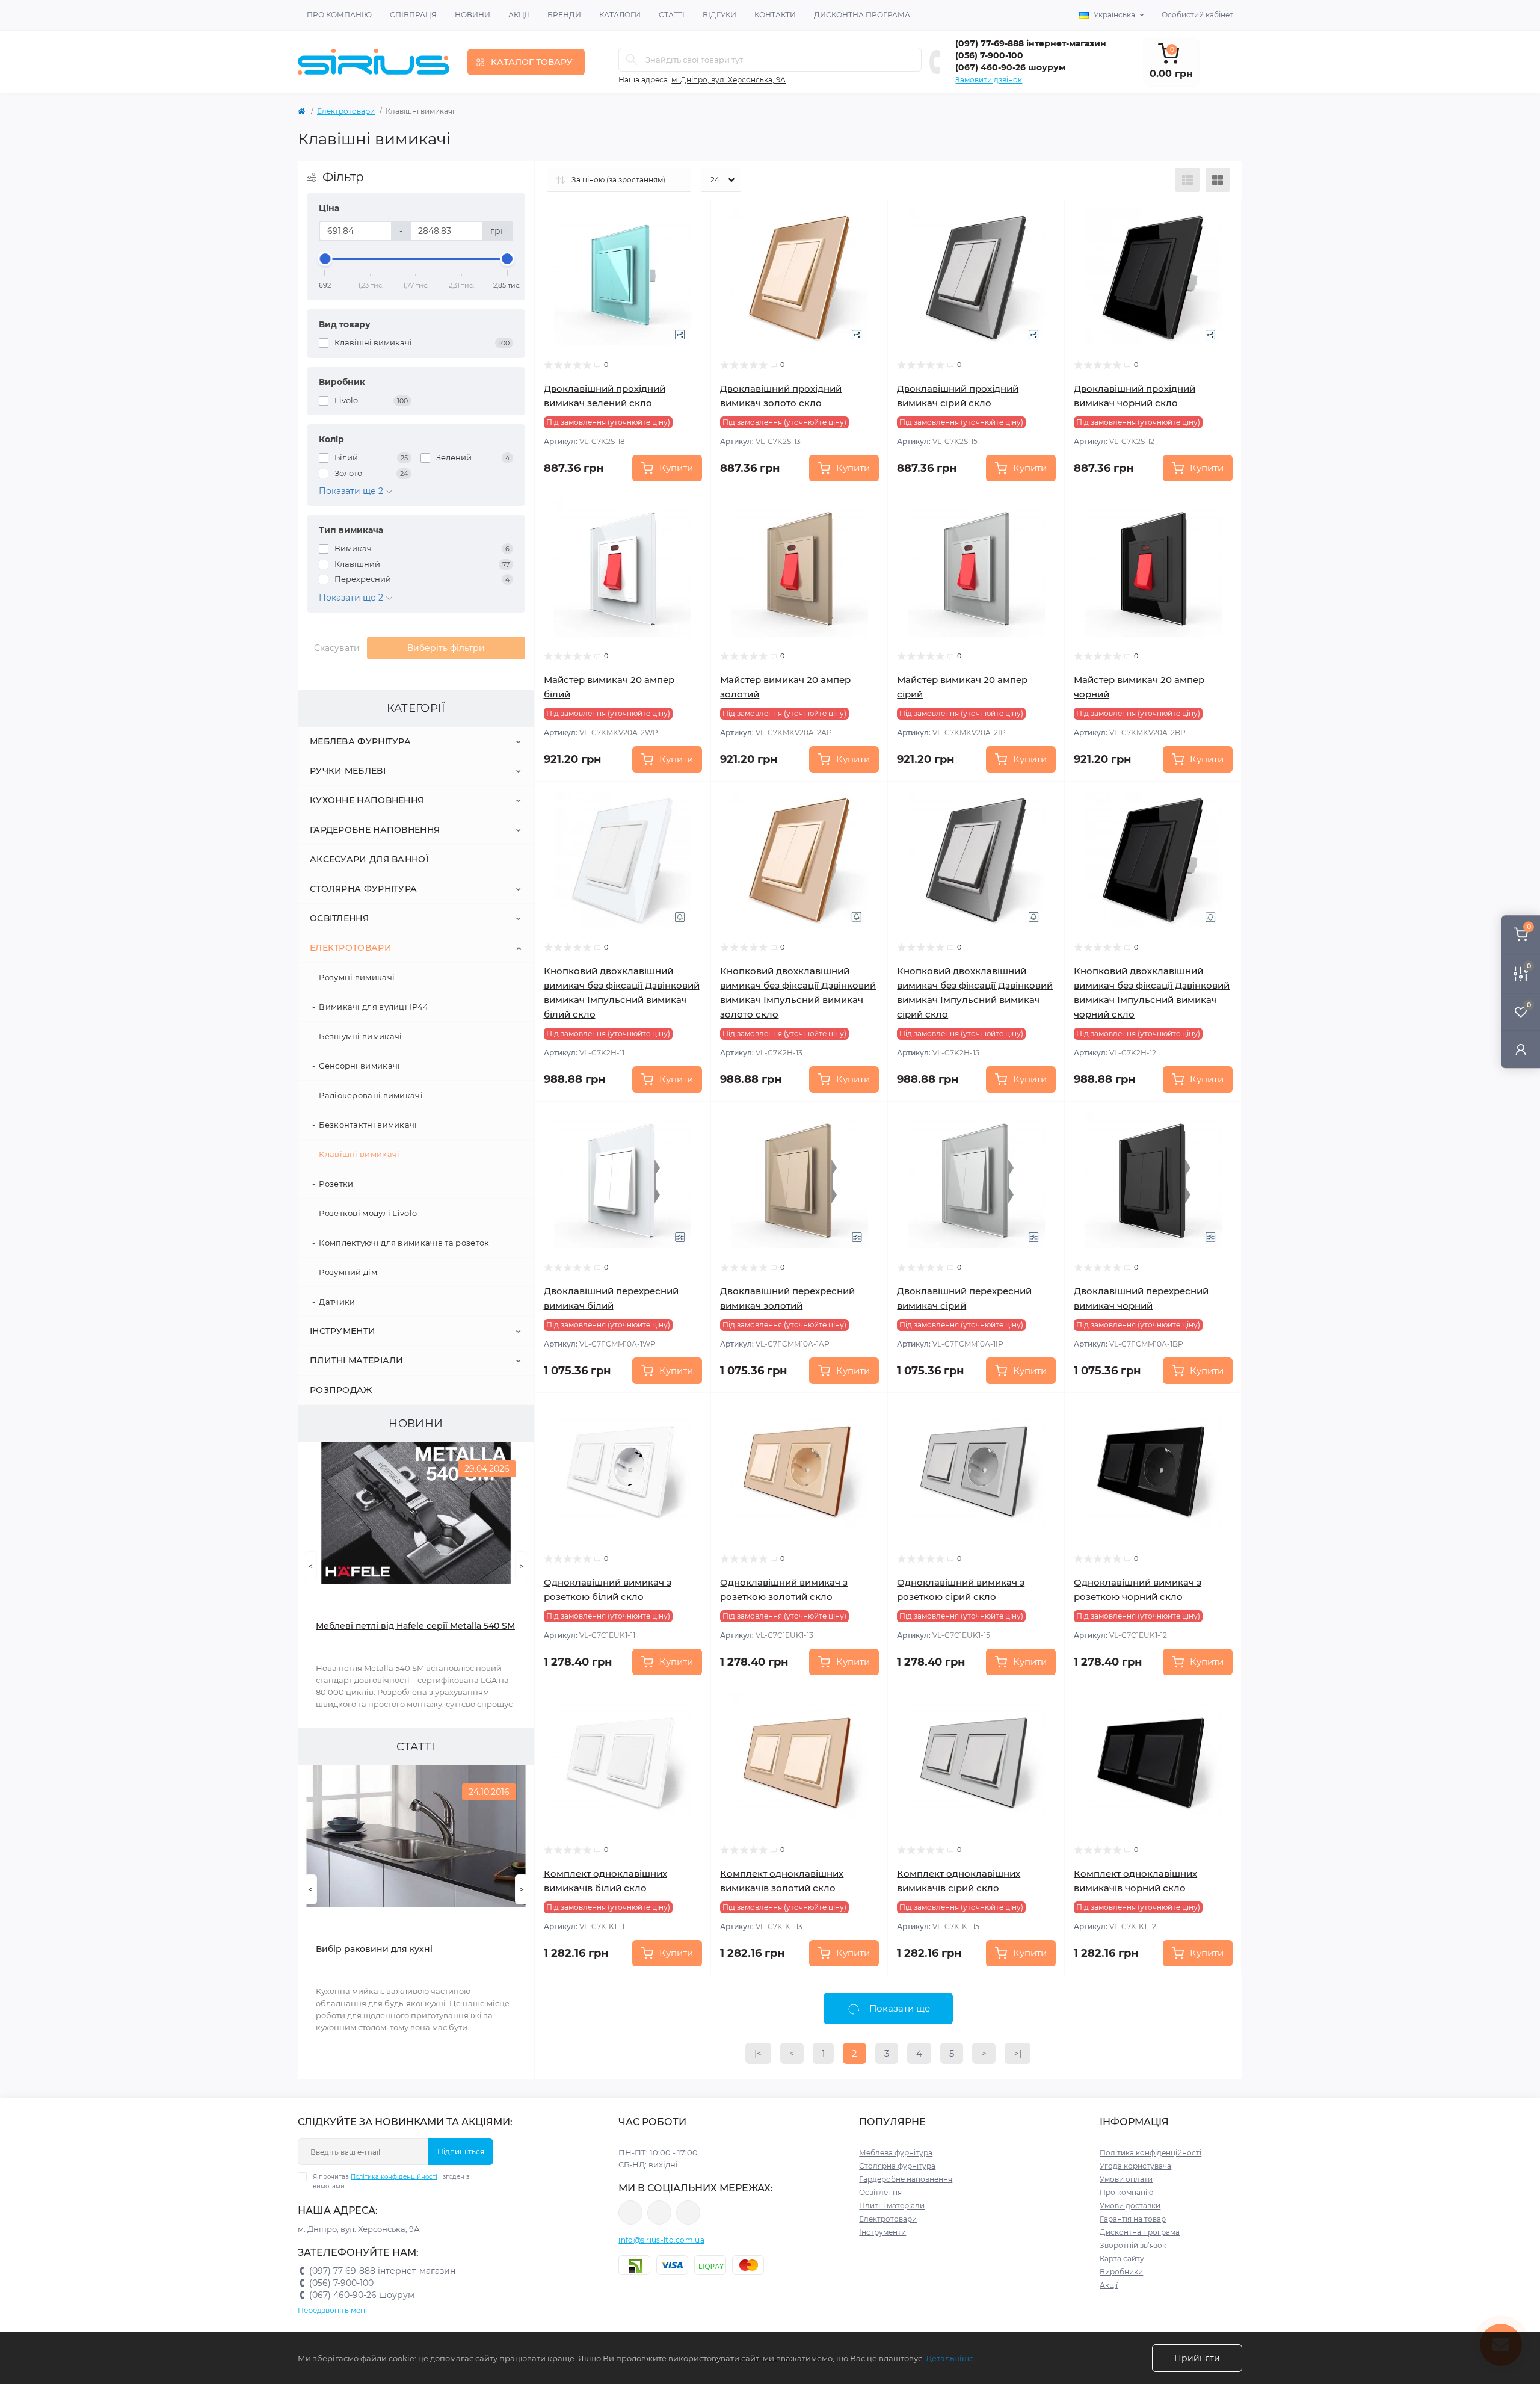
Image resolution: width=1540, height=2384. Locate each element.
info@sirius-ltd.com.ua (661, 2240)
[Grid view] (1218, 180)
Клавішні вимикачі (359, 1154)
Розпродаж (341, 1390)
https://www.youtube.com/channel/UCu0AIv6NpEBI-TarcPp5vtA (688, 2213)
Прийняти (1197, 2358)
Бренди (564, 15)
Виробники (1121, 2272)
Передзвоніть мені (332, 2310)
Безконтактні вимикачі (368, 1125)
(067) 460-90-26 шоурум (1010, 67)
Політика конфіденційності (394, 2177)
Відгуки (719, 15)
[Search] (632, 60)
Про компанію (339, 15)
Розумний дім (348, 1272)
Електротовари (346, 111)
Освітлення (339, 918)
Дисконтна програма (862, 15)
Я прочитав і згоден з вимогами (391, 2182)
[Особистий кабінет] (1521, 1049)
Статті (672, 15)
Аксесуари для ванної (369, 859)
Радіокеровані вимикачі (371, 1095)
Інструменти (343, 1331)
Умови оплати (1126, 2179)
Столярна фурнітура (363, 889)
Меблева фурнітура (360, 741)
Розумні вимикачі (357, 977)
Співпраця (413, 15)
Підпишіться (461, 2151)
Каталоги (620, 15)
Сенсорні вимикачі (359, 1066)
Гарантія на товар (1133, 2219)
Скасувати (337, 648)
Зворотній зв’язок (1133, 2245)
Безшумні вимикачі (360, 1036)
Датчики (337, 1302)
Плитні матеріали (357, 1360)
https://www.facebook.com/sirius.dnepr (630, 2213)
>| (1018, 2053)
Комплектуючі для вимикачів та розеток (404, 1243)
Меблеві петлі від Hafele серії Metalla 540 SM (415, 1626)
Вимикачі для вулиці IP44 (374, 1007)
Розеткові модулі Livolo (368, 1213)
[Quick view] (693, 217)
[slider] (325, 259)
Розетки (336, 1184)
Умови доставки (1130, 2206)
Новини (473, 15)
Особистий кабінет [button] (1197, 15)
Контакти (775, 15)
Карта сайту (1122, 2259)
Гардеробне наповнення (375, 830)
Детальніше (950, 2358)
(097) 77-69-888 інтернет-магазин (1031, 43)
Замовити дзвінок (989, 80)
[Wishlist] (693, 240)
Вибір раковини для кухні (374, 1949)
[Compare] (693, 263)
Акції (519, 15)
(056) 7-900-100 (989, 55)
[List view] (1187, 180)
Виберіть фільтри (446, 648)
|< (758, 2053)
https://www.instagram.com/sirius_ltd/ (659, 2213)
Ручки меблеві (348, 771)
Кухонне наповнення (367, 800)
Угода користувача (1135, 2166)
